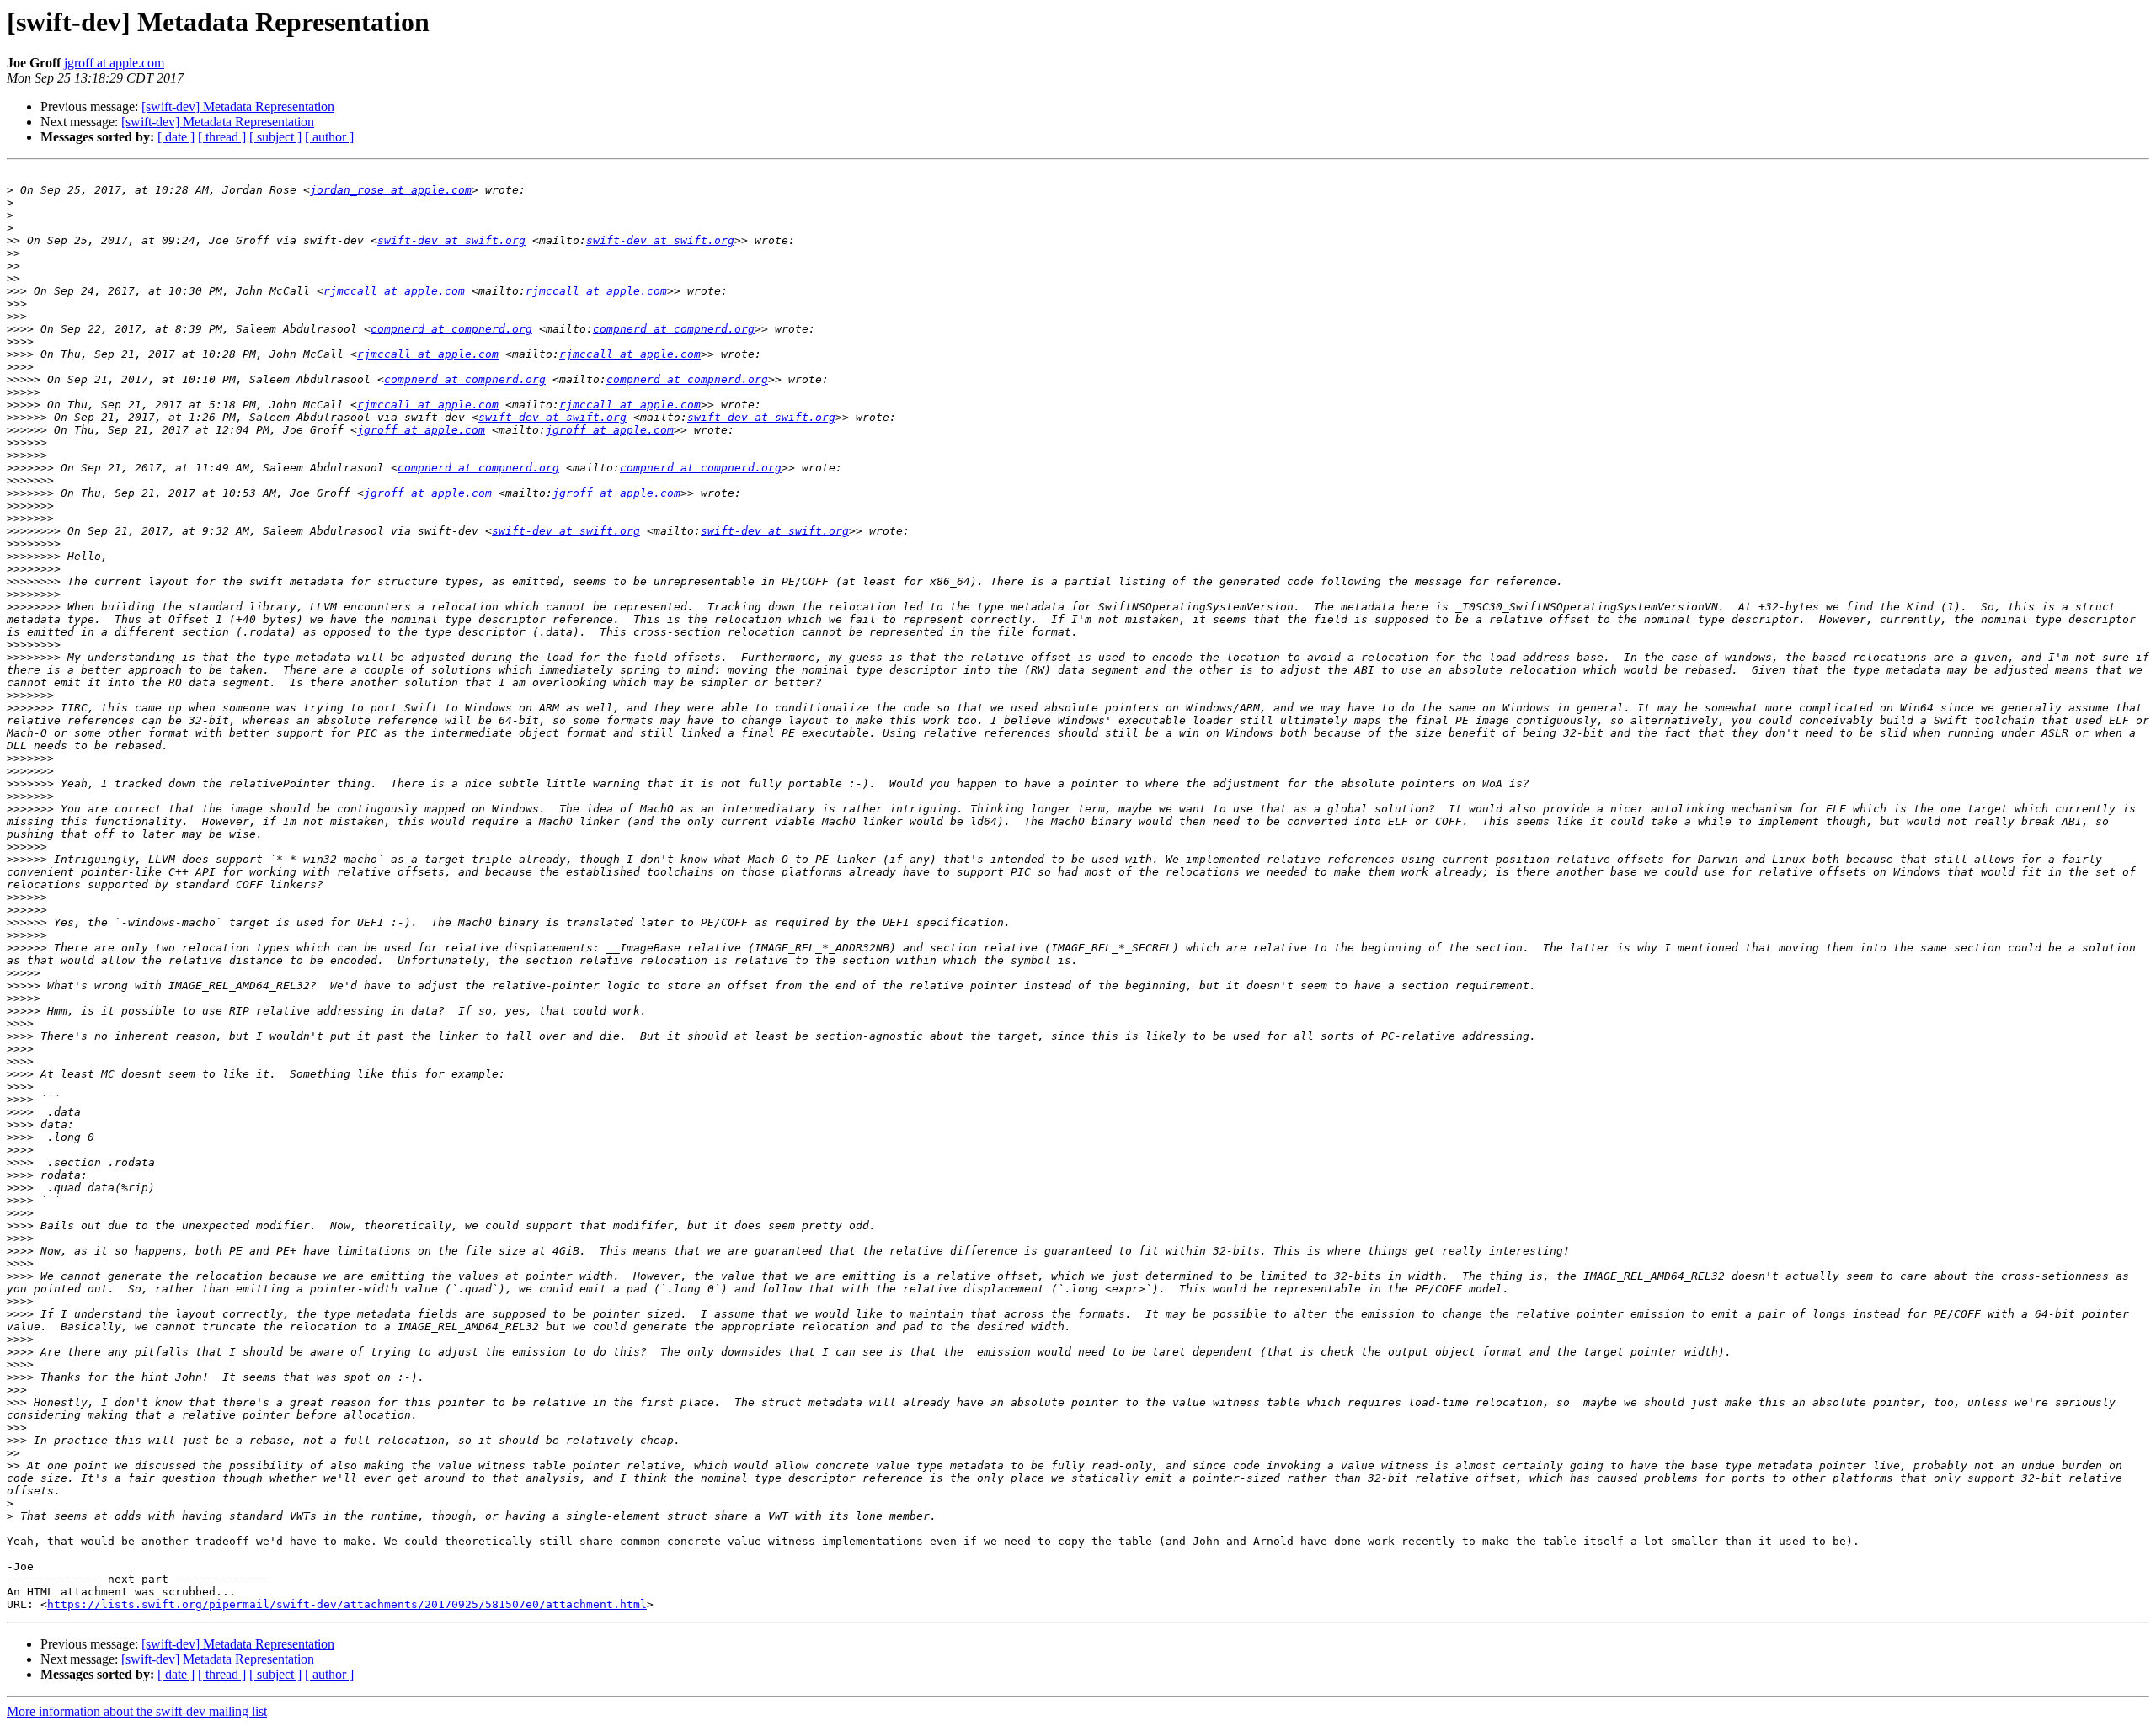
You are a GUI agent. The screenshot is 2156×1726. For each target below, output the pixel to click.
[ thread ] (222, 137)
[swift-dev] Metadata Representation (238, 107)
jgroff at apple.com (114, 63)
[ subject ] (275, 137)
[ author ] (329, 137)
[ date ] (176, 137)
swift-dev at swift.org (451, 240)
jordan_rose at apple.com (391, 190)
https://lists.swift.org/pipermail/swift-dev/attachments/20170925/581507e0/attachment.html (347, 1604)
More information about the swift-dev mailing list (137, 1711)
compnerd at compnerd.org (451, 329)
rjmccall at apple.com (394, 291)
